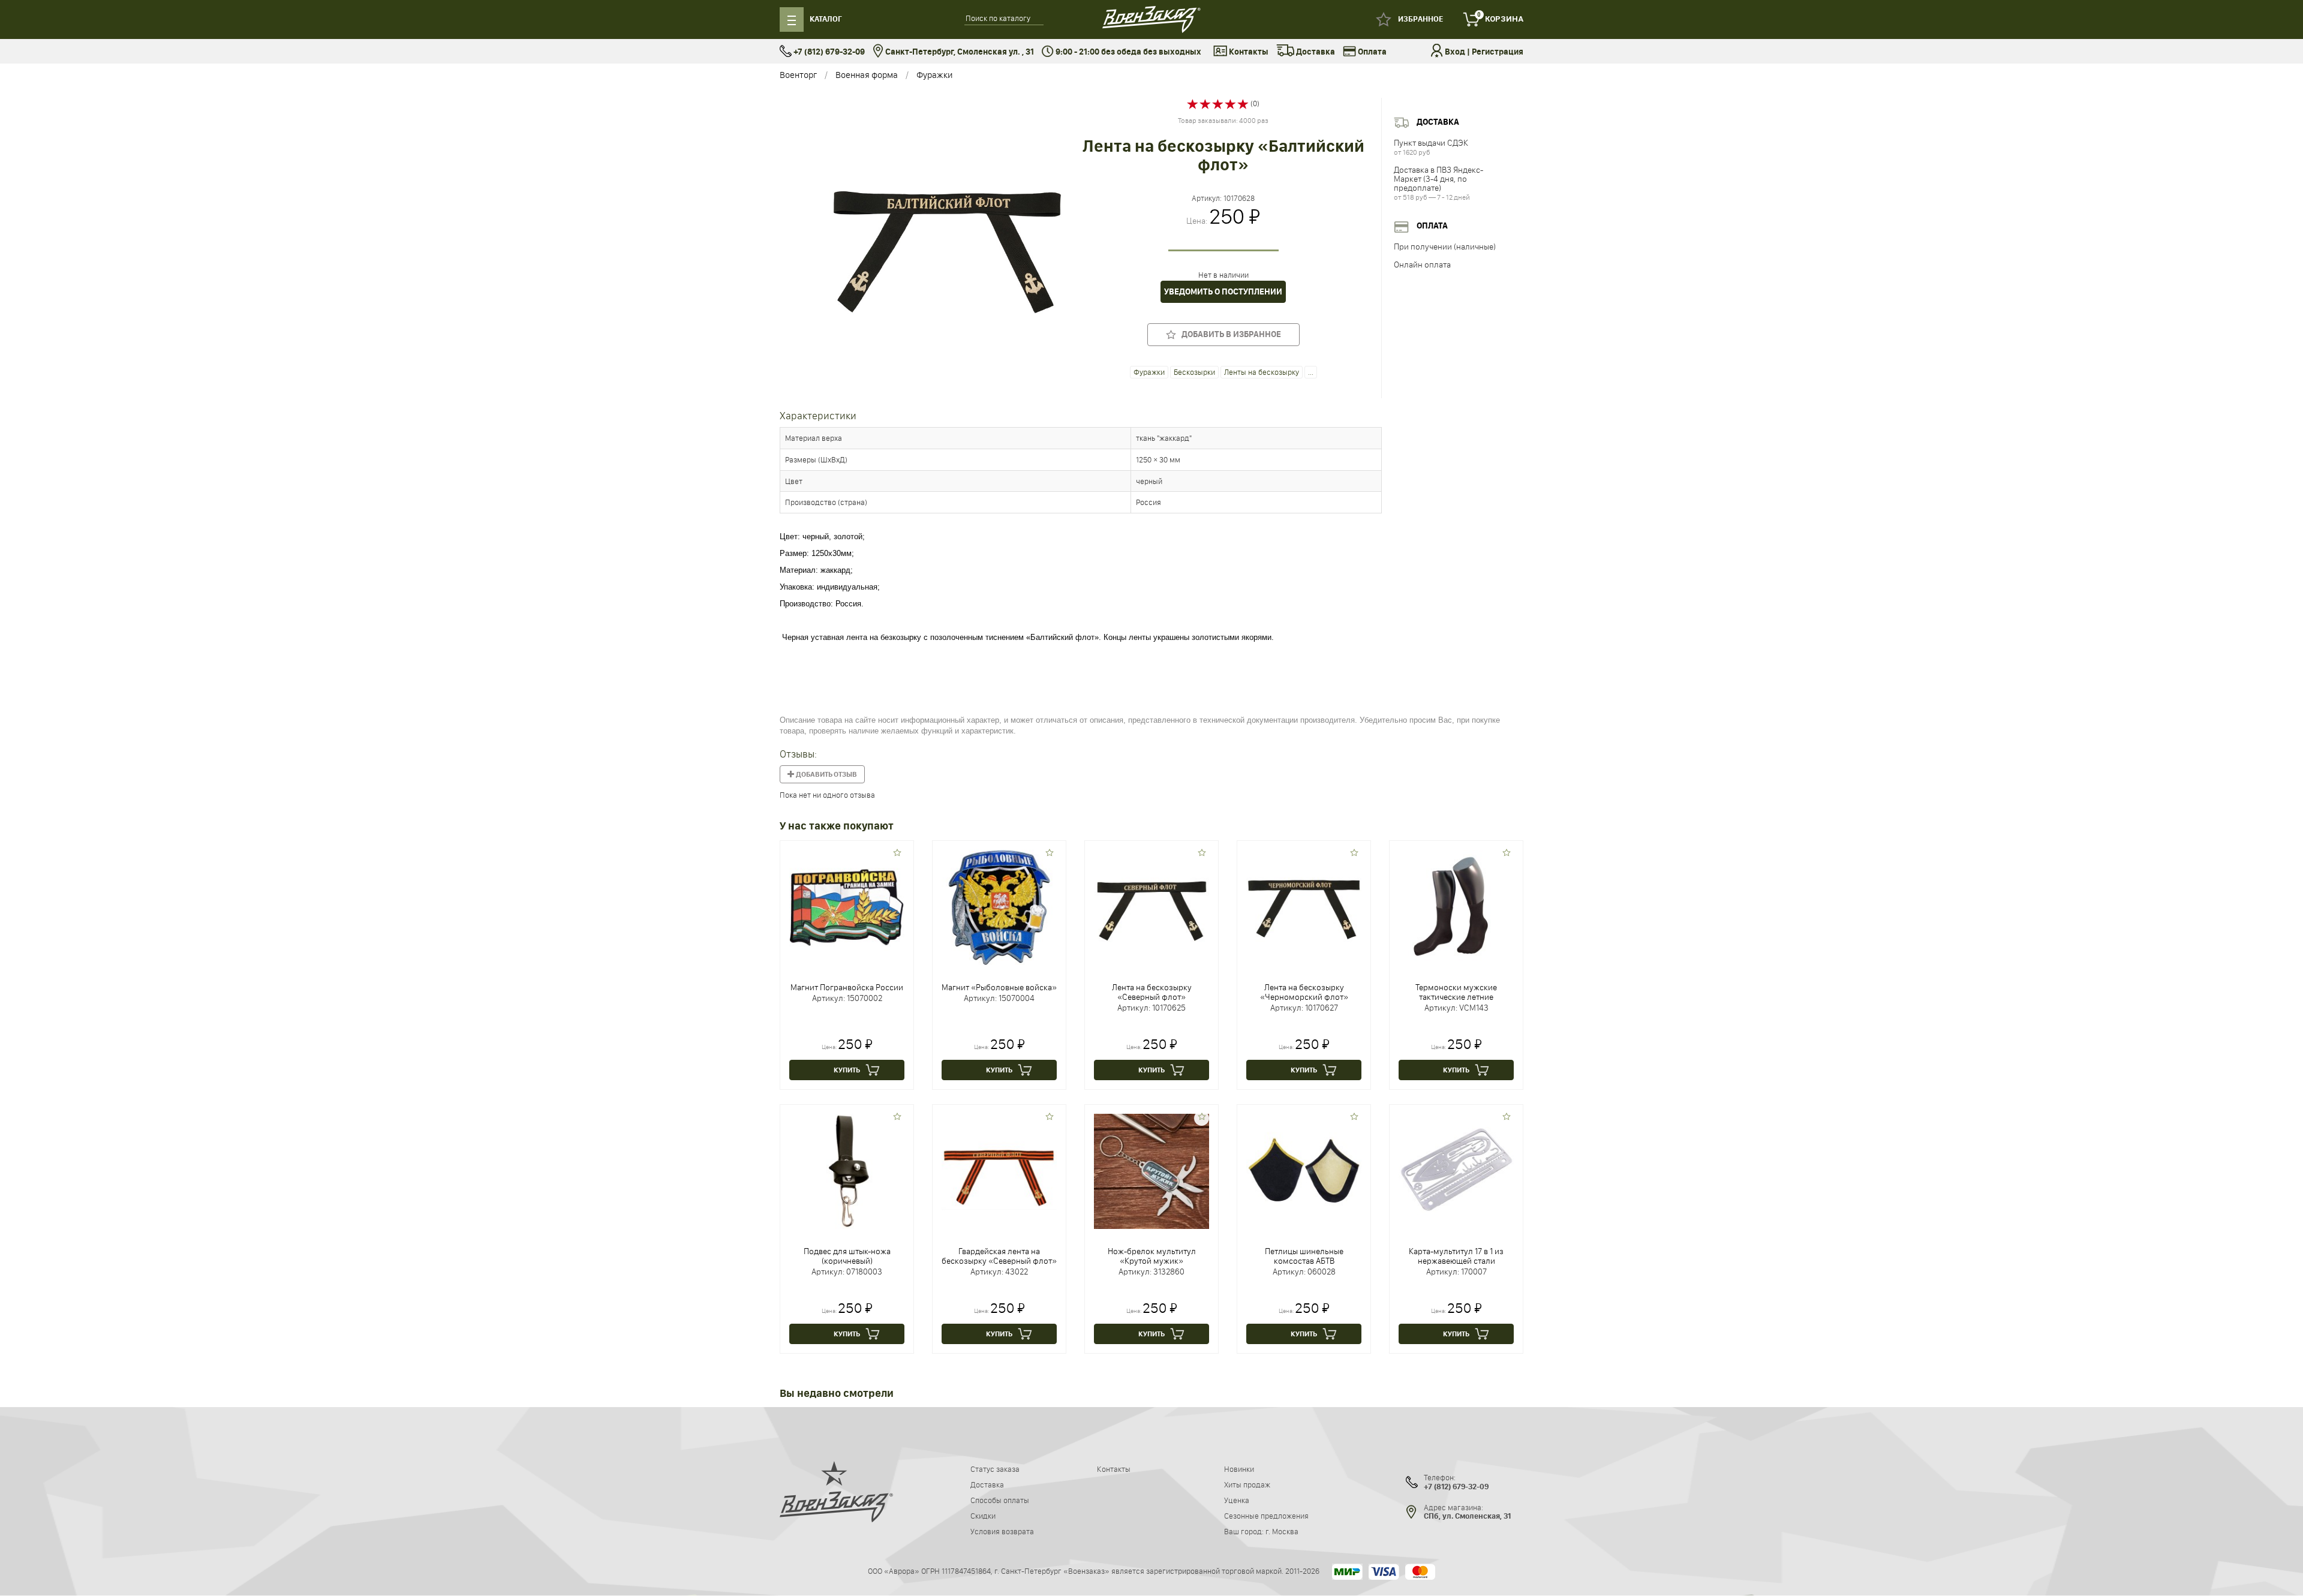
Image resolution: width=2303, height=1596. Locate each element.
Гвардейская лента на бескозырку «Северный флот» (999, 1256)
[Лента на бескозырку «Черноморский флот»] (1304, 906)
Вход (1455, 52)
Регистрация (1498, 52)
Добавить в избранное (1229, 334)
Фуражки (934, 75)
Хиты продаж (1247, 1484)
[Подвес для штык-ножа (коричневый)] (847, 1170)
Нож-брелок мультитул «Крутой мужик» (1152, 1256)
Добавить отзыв (826, 774)
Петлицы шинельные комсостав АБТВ (1304, 1256)
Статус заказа (995, 1469)
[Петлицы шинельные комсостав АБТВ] (1304, 1170)
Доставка (1315, 52)
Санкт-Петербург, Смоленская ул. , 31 (959, 52)
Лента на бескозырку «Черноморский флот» (1304, 992)
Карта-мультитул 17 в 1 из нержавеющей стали (1456, 1256)
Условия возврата (1002, 1531)
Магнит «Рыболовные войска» (999, 987)
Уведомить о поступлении (1223, 292)
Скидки (983, 1516)
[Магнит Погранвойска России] (847, 906)
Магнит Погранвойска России (847, 987)
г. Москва (1282, 1531)
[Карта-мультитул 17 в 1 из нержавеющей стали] (1456, 1170)
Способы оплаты (1000, 1500)
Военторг (798, 75)
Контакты (1248, 52)
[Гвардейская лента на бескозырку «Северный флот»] (999, 1170)
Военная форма (867, 75)
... (1311, 372)
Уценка (1237, 1500)
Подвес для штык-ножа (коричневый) (847, 1256)
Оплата (1371, 52)
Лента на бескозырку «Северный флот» (1152, 992)
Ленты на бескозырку (1262, 372)
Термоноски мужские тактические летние (1456, 992)
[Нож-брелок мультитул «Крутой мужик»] (1151, 1170)
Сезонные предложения (1266, 1516)
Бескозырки (1194, 372)
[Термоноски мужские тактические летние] (1456, 906)
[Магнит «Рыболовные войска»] (999, 906)
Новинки (1239, 1469)
